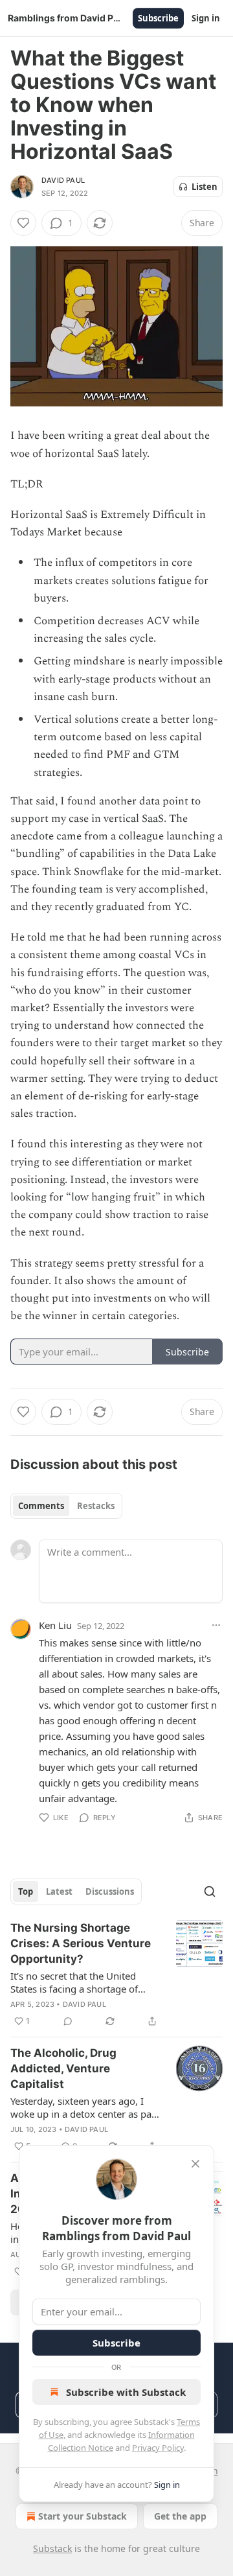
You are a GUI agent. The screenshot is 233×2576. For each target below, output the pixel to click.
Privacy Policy (158, 2448)
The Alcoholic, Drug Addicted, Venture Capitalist (63, 2068)
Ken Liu (55, 1625)
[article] (116, 1974)
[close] (195, 2164)
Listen (205, 187)
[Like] (23, 223)
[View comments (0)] (68, 2021)
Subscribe (158, 18)
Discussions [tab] (110, 1891)
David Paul (63, 180)
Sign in (206, 18)
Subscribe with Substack (126, 2392)
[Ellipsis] (216, 1625)
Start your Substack (83, 2516)
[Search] (210, 1891)
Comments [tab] (41, 1506)
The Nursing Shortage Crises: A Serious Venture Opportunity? (81, 1943)
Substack (52, 2548)
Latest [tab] (59, 1891)
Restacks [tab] (96, 1506)
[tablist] (66, 1506)
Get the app (180, 2516)
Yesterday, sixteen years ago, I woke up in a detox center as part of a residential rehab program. (84, 2107)
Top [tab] (26, 1891)
